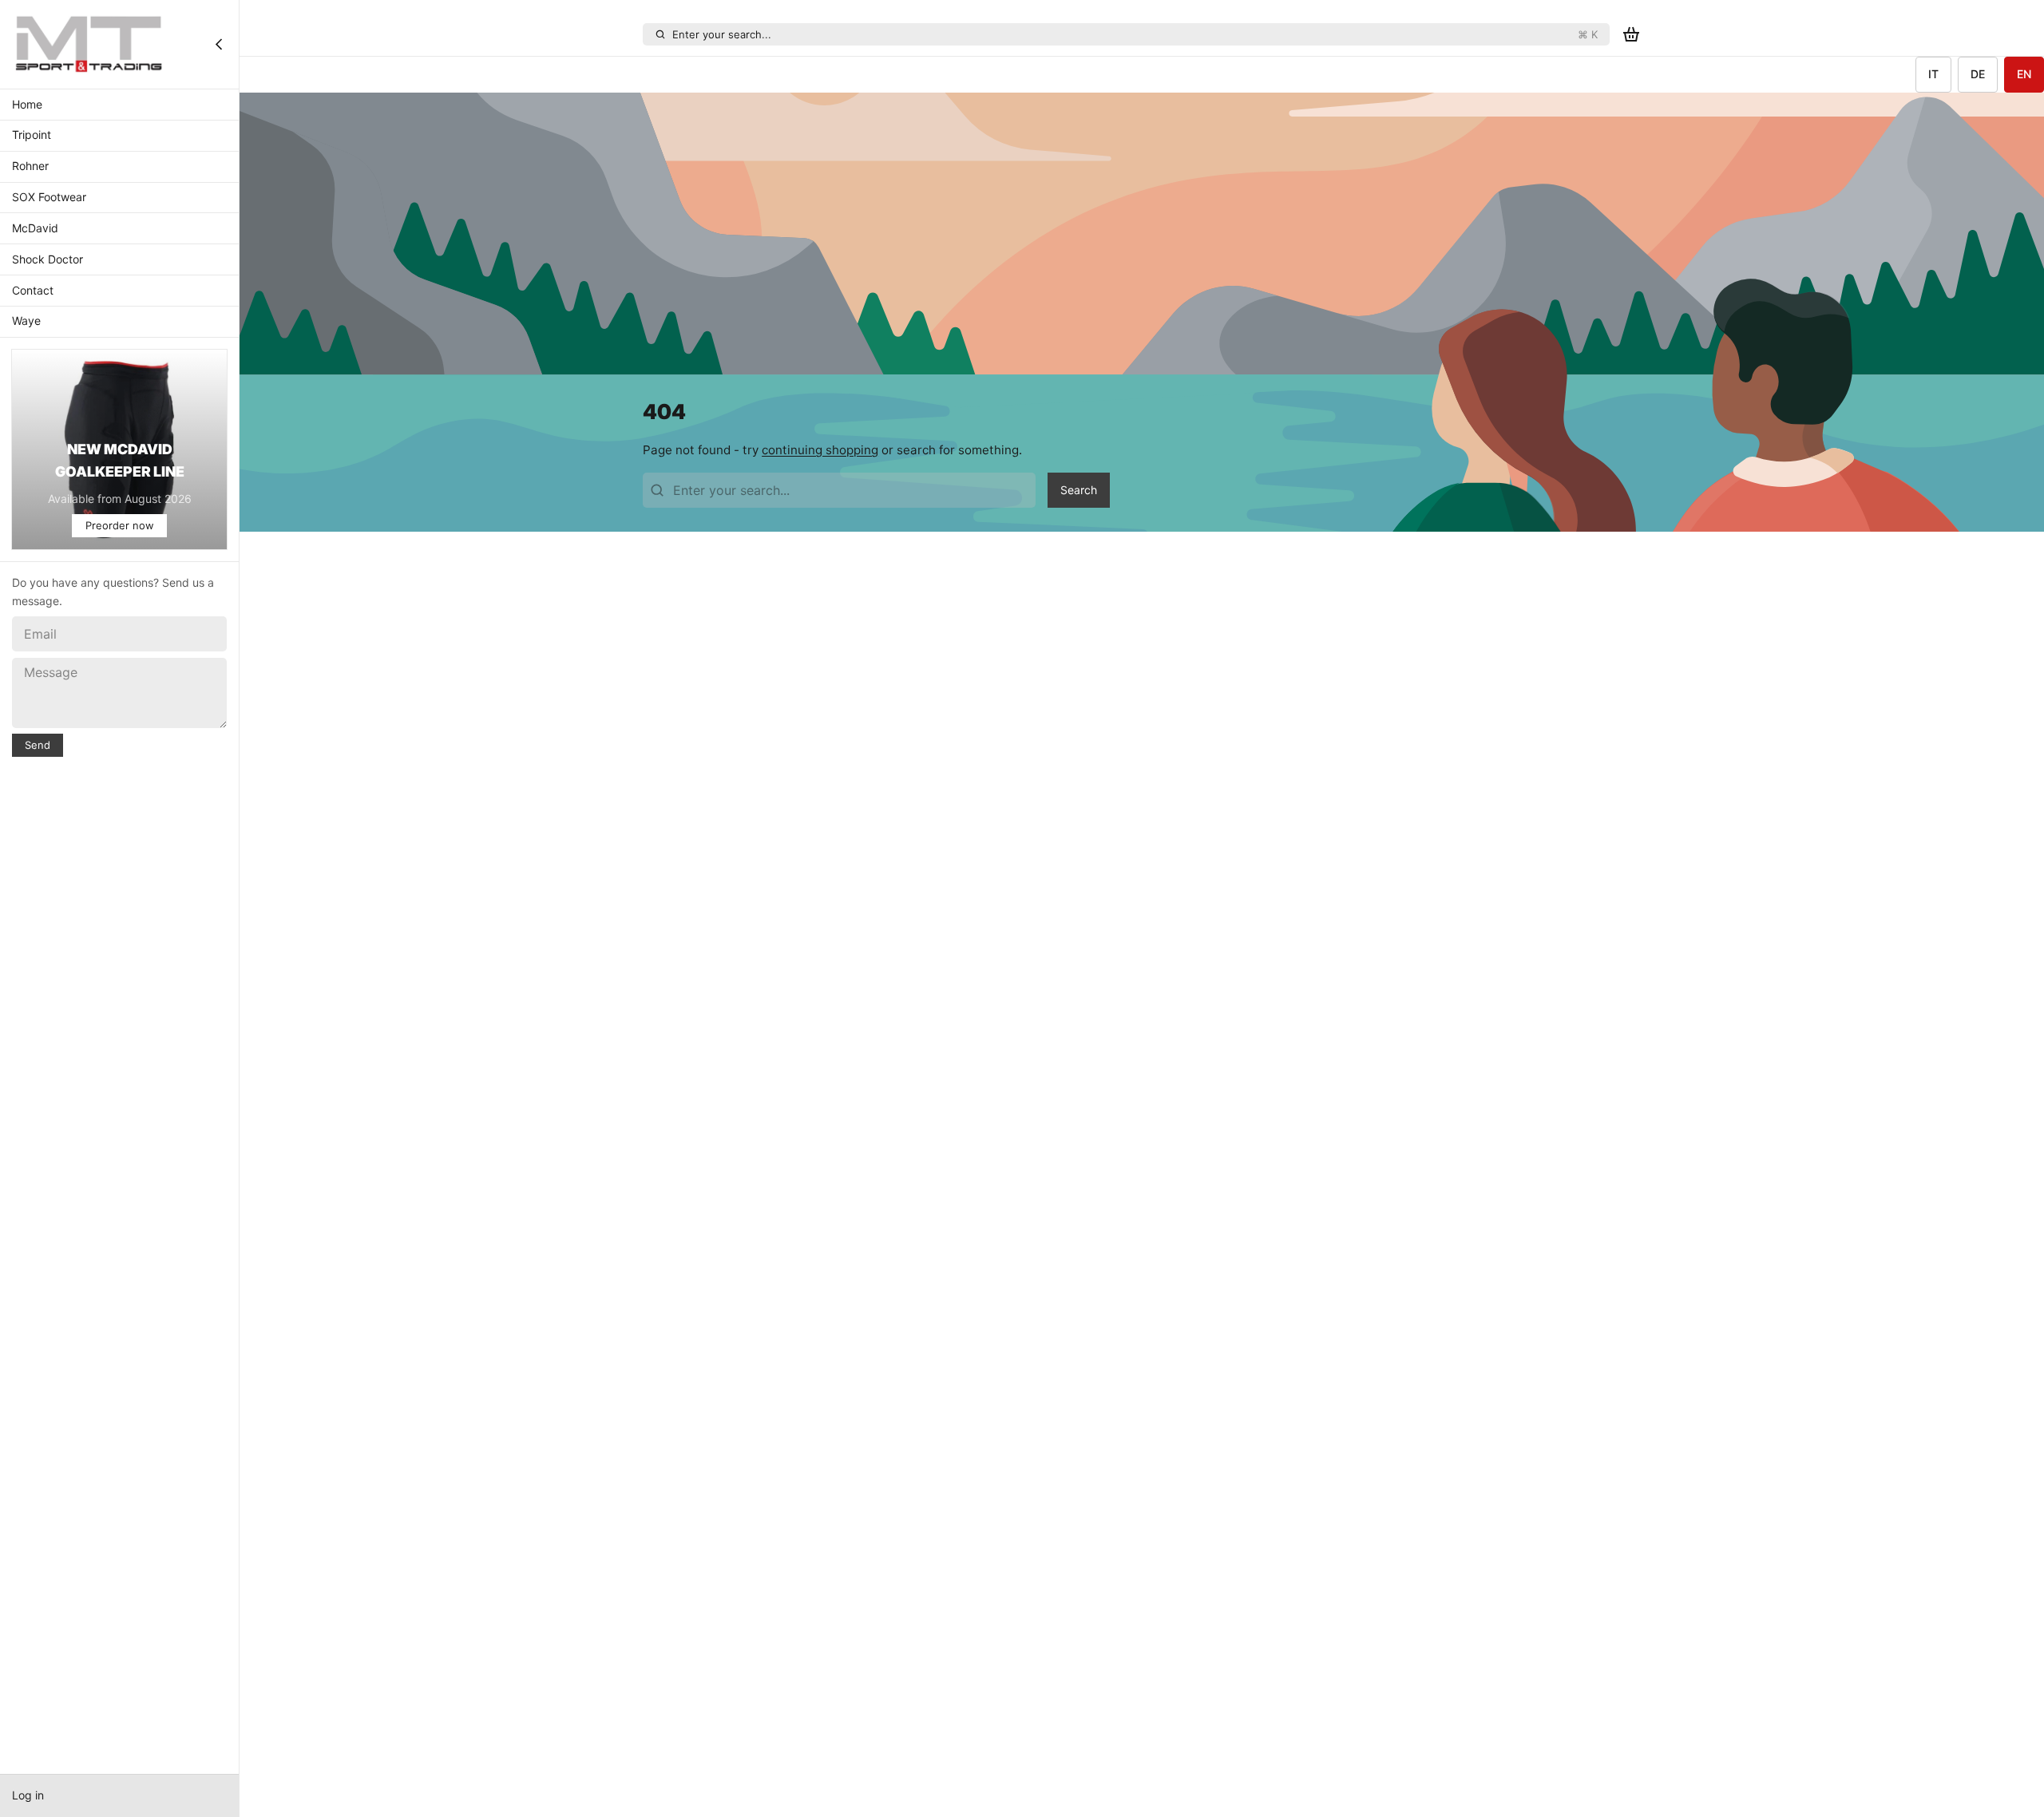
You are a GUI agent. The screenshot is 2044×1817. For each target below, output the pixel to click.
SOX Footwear (49, 197)
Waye (26, 321)
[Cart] (1631, 35)
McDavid (35, 228)
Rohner (30, 166)
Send (38, 745)
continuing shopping (820, 450)
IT (1933, 74)
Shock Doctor (48, 259)
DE (1978, 74)
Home (27, 104)
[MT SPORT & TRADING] (89, 44)
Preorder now (120, 525)
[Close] (219, 44)
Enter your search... (1135, 34)
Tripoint (32, 135)
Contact (33, 290)
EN (2024, 74)
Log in (28, 1795)
